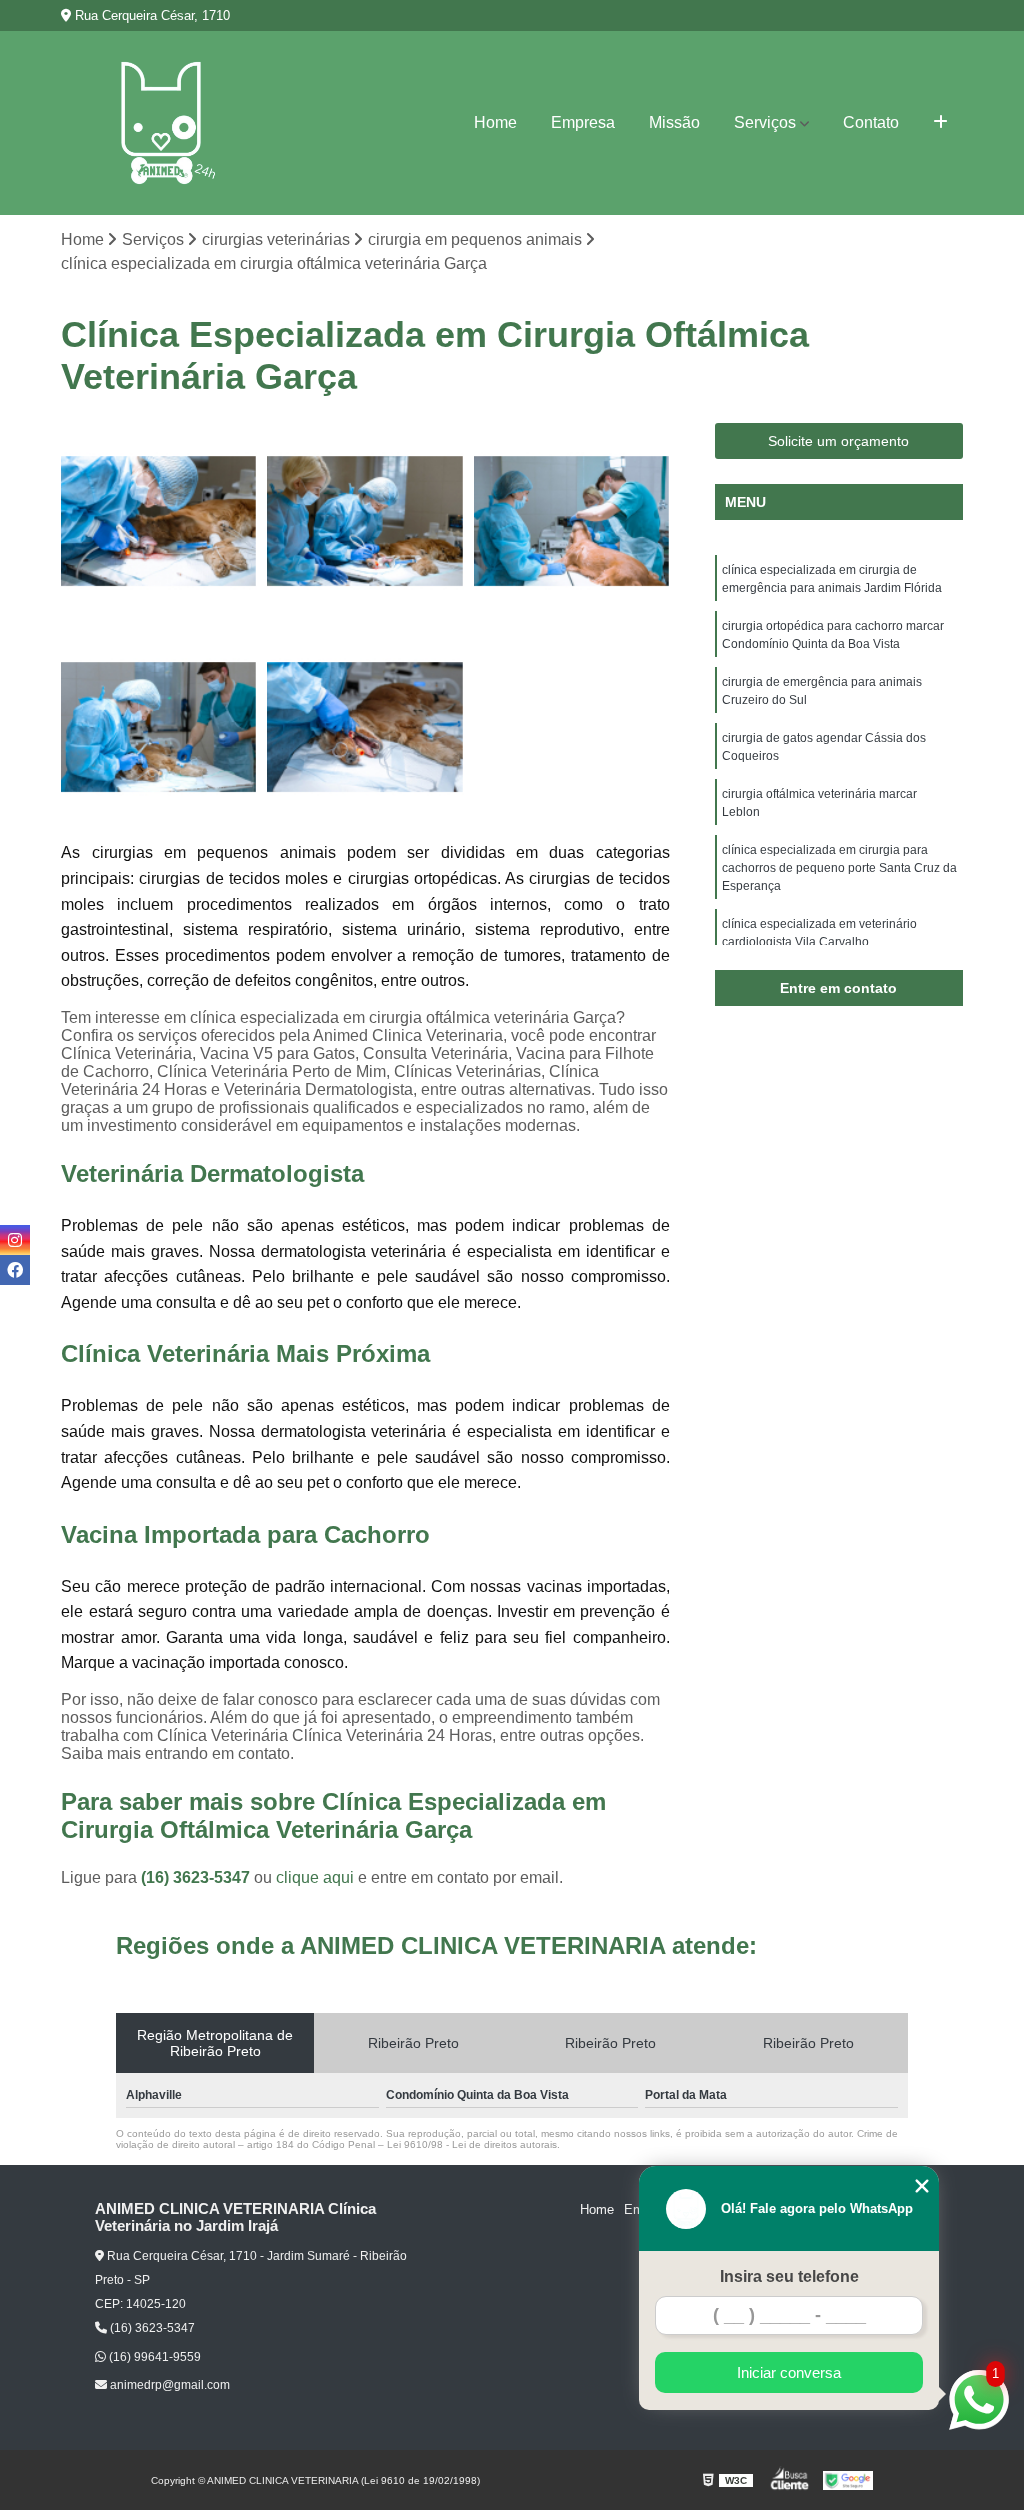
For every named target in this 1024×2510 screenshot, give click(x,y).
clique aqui (315, 1877)
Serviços (765, 122)
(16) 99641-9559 (153, 2357)
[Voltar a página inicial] (161, 123)
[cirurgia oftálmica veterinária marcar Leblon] (365, 727)
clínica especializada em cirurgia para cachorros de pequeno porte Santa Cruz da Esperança (839, 868)
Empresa (583, 122)
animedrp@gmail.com (168, 2385)
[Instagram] (15, 1240)
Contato (871, 122)
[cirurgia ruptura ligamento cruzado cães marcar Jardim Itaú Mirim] (159, 521)
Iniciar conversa (789, 2372)
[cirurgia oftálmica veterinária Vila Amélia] (572, 521)
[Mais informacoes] (940, 123)
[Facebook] (15, 1270)
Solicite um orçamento (838, 441)
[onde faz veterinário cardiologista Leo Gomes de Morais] (365, 521)
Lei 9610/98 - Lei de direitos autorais (472, 2144)
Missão (674, 122)
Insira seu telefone (789, 2276)
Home (495, 122)
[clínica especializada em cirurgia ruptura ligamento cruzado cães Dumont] (159, 727)
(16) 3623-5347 (197, 1877)
